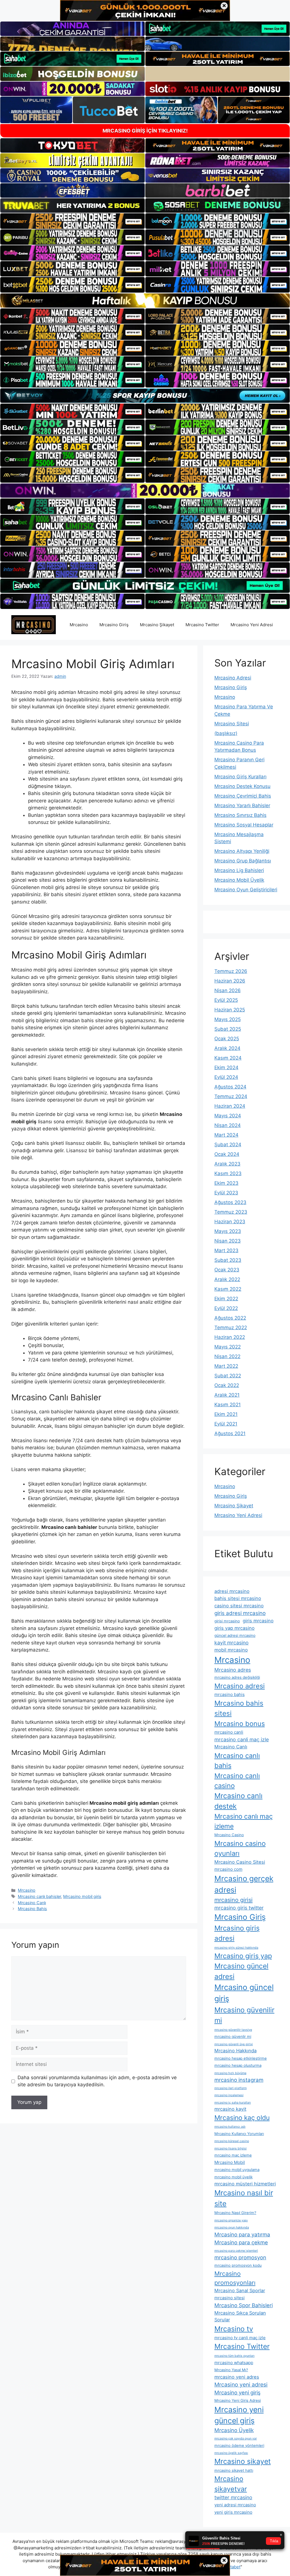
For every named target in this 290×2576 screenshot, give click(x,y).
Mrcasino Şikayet (157, 625)
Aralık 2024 (227, 1048)
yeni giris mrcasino (233, 2512)
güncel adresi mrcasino (235, 1635)
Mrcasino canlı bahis (237, 1761)
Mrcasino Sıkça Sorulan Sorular (240, 2316)
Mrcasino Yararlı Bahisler (242, 806)
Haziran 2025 (230, 1010)
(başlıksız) (226, 733)
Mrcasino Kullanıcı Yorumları (239, 2134)
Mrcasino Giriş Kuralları (240, 777)
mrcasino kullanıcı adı (230, 2127)
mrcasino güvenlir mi (233, 2036)
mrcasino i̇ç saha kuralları (233, 2103)
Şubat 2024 (228, 1145)
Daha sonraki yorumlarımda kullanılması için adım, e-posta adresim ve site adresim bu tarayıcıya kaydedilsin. (97, 2081)
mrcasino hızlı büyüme (230, 2073)
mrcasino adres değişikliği (237, 1677)
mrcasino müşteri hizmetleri (245, 2184)
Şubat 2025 (228, 1029)
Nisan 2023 (228, 1241)
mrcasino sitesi (230, 2298)
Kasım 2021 (228, 1405)
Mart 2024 (226, 1135)
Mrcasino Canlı (32, 1903)
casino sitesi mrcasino (239, 1606)
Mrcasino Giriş (114, 625)
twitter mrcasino (233, 2497)
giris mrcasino (258, 1621)
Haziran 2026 (230, 981)
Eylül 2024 (226, 1077)
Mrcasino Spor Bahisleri (244, 2305)
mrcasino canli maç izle (242, 1739)
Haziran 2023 (230, 1222)
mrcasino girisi (234, 1900)
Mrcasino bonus (240, 1724)
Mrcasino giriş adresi (237, 1933)
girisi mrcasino (227, 1621)
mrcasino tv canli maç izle (240, 2338)
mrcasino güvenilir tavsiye (233, 2030)
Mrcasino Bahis (32, 1909)
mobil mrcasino (231, 1650)
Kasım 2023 (228, 1173)
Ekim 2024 (226, 1068)
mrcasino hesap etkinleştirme (241, 2058)
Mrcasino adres (233, 1670)
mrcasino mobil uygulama (237, 2170)
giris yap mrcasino (234, 1628)
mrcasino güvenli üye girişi (234, 2044)
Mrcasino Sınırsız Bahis (240, 815)
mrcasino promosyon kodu (238, 2265)
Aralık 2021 (227, 1395)
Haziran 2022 (230, 1337)
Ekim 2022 (226, 1299)
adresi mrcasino (232, 1591)
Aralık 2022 (227, 1279)
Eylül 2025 (226, 1000)
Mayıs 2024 (228, 1116)
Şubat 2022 (228, 1376)
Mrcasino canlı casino (237, 1781)
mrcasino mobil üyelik (234, 2177)
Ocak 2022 (227, 1385)
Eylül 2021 (226, 1424)
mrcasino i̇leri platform (231, 2088)
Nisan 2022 (227, 1356)
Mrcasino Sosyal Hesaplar (244, 825)
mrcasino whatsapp (234, 2363)
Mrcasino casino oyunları (240, 1849)
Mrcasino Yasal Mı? (231, 2370)
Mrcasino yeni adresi (241, 2385)
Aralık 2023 (227, 1164)
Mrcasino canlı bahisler (39, 1896)
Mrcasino (79, 625)
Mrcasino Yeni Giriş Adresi (238, 2400)
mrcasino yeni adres (237, 2377)
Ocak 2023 (227, 1270)
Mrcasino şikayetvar (231, 2484)
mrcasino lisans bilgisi (231, 2148)
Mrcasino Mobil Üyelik (239, 880)
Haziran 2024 (230, 1106)
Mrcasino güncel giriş (244, 1993)
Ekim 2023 (226, 1183)
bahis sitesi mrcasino (238, 1598)
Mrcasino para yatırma (242, 2234)
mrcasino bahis (230, 1694)
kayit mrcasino (232, 1643)
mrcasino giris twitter (239, 1908)
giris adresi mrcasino (240, 1613)
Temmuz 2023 (231, 1212)
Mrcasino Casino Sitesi (240, 1862)
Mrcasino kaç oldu (242, 2118)
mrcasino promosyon (240, 2257)
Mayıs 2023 (228, 1231)
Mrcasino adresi (240, 1686)
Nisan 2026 (228, 990)
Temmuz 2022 (231, 1328)
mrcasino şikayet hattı (234, 2470)
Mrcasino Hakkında (235, 2051)
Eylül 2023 (226, 1193)
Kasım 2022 (228, 1289)
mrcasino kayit (230, 2109)
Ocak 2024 (227, 1154)
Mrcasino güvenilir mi (244, 2015)
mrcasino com (228, 1869)
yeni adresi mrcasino (235, 2505)
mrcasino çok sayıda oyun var (236, 2438)
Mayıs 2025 (228, 1019)
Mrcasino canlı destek (238, 1801)
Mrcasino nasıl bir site (244, 2198)
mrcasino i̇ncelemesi (229, 2095)
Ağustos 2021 (230, 1433)
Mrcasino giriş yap (243, 1956)
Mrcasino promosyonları (235, 2278)
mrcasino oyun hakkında (232, 2227)
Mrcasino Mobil (230, 2162)
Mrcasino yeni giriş (237, 2392)
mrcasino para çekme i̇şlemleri (236, 2251)
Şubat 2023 (228, 1260)
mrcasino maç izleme (233, 2155)
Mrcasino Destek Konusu (242, 786)
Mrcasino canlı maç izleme (244, 1821)
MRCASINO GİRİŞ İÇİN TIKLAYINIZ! (145, 131)
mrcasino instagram (239, 2080)
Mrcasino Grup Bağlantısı (243, 861)
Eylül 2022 (226, 1308)
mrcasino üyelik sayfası (231, 2453)
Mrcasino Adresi (233, 678)
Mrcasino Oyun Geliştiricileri (246, 890)
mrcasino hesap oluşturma (238, 2065)
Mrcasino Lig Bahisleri (239, 870)
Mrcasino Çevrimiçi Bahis (243, 796)
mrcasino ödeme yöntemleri (239, 2445)
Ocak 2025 (227, 1039)
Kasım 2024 (228, 1058)
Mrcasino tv (234, 2329)
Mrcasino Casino (229, 1835)
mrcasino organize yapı (231, 2220)
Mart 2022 (226, 1366)
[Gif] (145, 301)
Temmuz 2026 (231, 971)
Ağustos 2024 (230, 1087)
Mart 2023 (226, 1250)
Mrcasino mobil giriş (82, 1896)
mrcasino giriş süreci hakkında (236, 1948)
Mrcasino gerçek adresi (244, 1884)
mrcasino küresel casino (232, 2141)
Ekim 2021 (226, 1414)
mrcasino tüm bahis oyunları (234, 2356)
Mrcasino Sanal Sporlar (240, 2291)
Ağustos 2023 (230, 1202)
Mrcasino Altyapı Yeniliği (242, 851)
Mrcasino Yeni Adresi (252, 625)
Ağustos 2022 (230, 1318)
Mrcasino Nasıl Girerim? (235, 2213)
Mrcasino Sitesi (232, 724)
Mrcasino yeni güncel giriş (239, 2415)
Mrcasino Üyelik (234, 2430)
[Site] (72, 221)
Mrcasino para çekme (241, 2242)
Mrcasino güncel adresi (241, 1971)
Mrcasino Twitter (202, 625)
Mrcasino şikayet (243, 2461)
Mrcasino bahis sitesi (239, 1708)
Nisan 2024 (228, 1125)
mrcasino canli (229, 1732)
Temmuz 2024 (231, 1096)
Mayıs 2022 (228, 1347)
